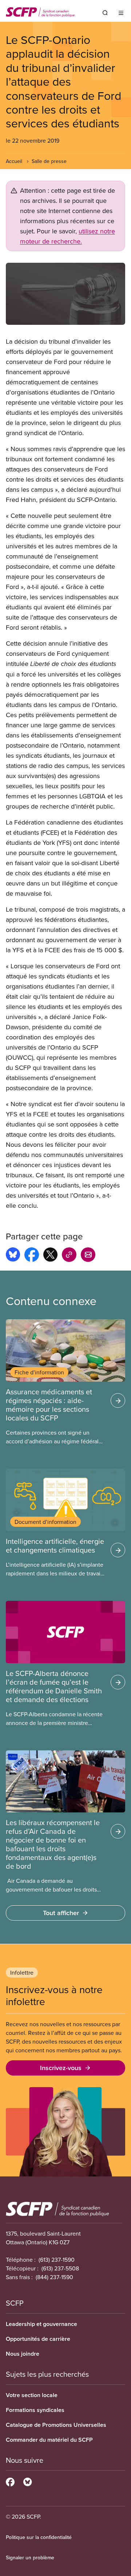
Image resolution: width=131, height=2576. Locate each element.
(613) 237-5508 (60, 2268)
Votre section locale (32, 2395)
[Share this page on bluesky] (13, 1256)
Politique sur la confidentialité (39, 2537)
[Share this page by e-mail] (88, 1256)
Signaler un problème (30, 2557)
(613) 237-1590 (57, 2260)
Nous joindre (23, 2354)
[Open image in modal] (65, 294)
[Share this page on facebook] (32, 1256)
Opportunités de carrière (38, 2339)
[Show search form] (105, 13)
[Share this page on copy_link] (69, 1256)
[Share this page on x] (50, 1256)
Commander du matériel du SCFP (49, 2440)
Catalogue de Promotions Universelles (56, 2425)
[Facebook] (10, 2481)
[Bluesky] (27, 2481)
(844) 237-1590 (54, 2277)
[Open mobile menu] (121, 13)
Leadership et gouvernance (41, 2324)
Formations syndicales (35, 2410)
